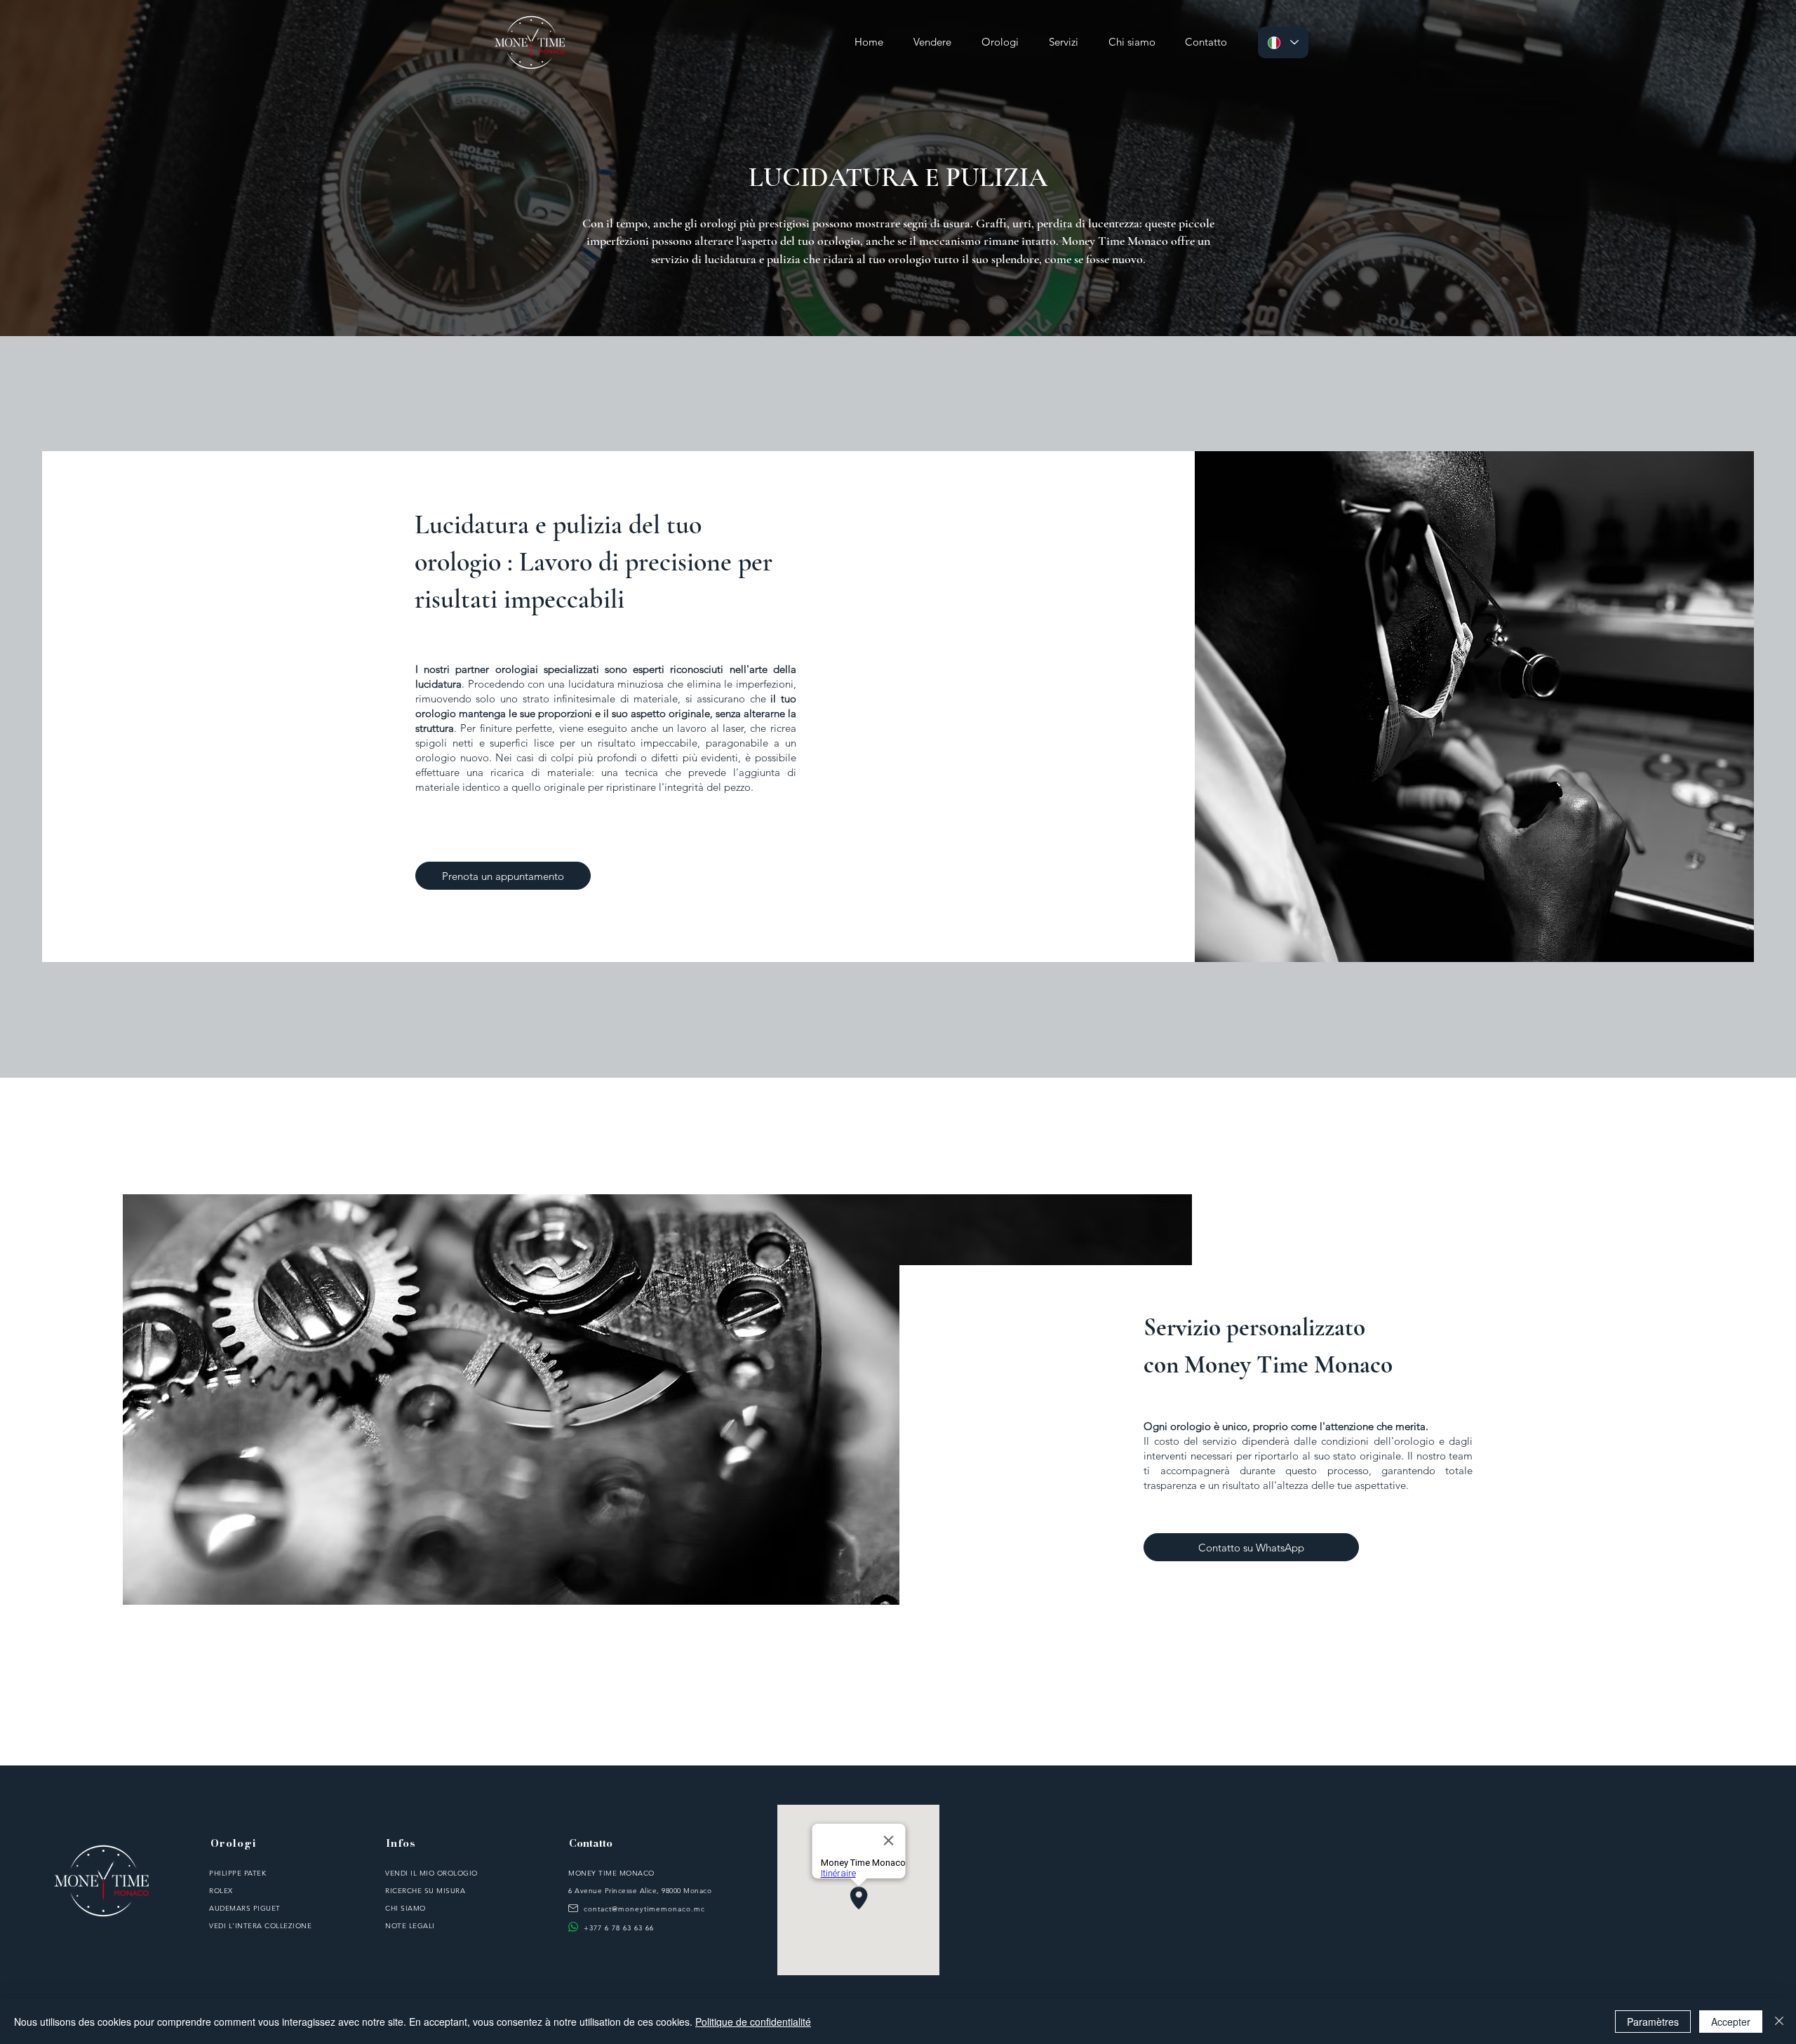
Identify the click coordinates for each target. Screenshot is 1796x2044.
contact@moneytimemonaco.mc (644, 1909)
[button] (1063, 42)
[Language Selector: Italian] (1283, 42)
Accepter (1731, 2022)
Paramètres (1653, 2022)
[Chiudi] (1779, 2022)
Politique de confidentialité (753, 2022)
